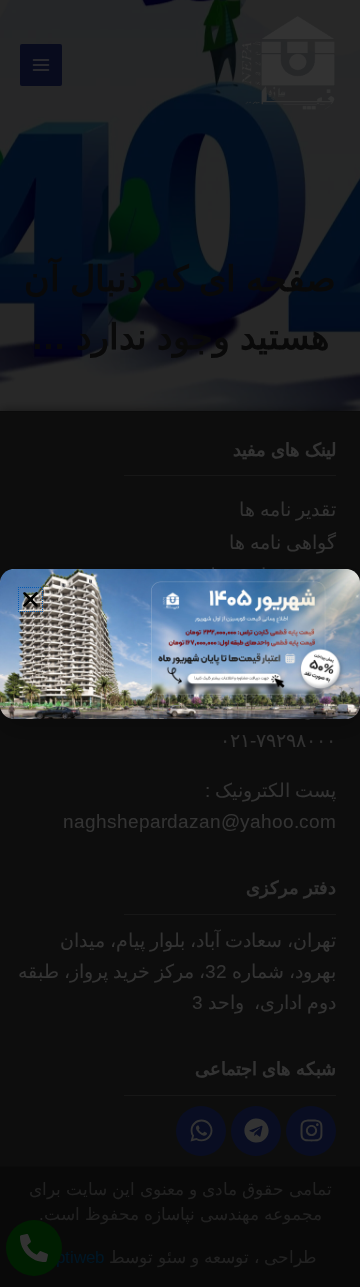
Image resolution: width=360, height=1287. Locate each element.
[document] (180, 643)
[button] (30, 599)
